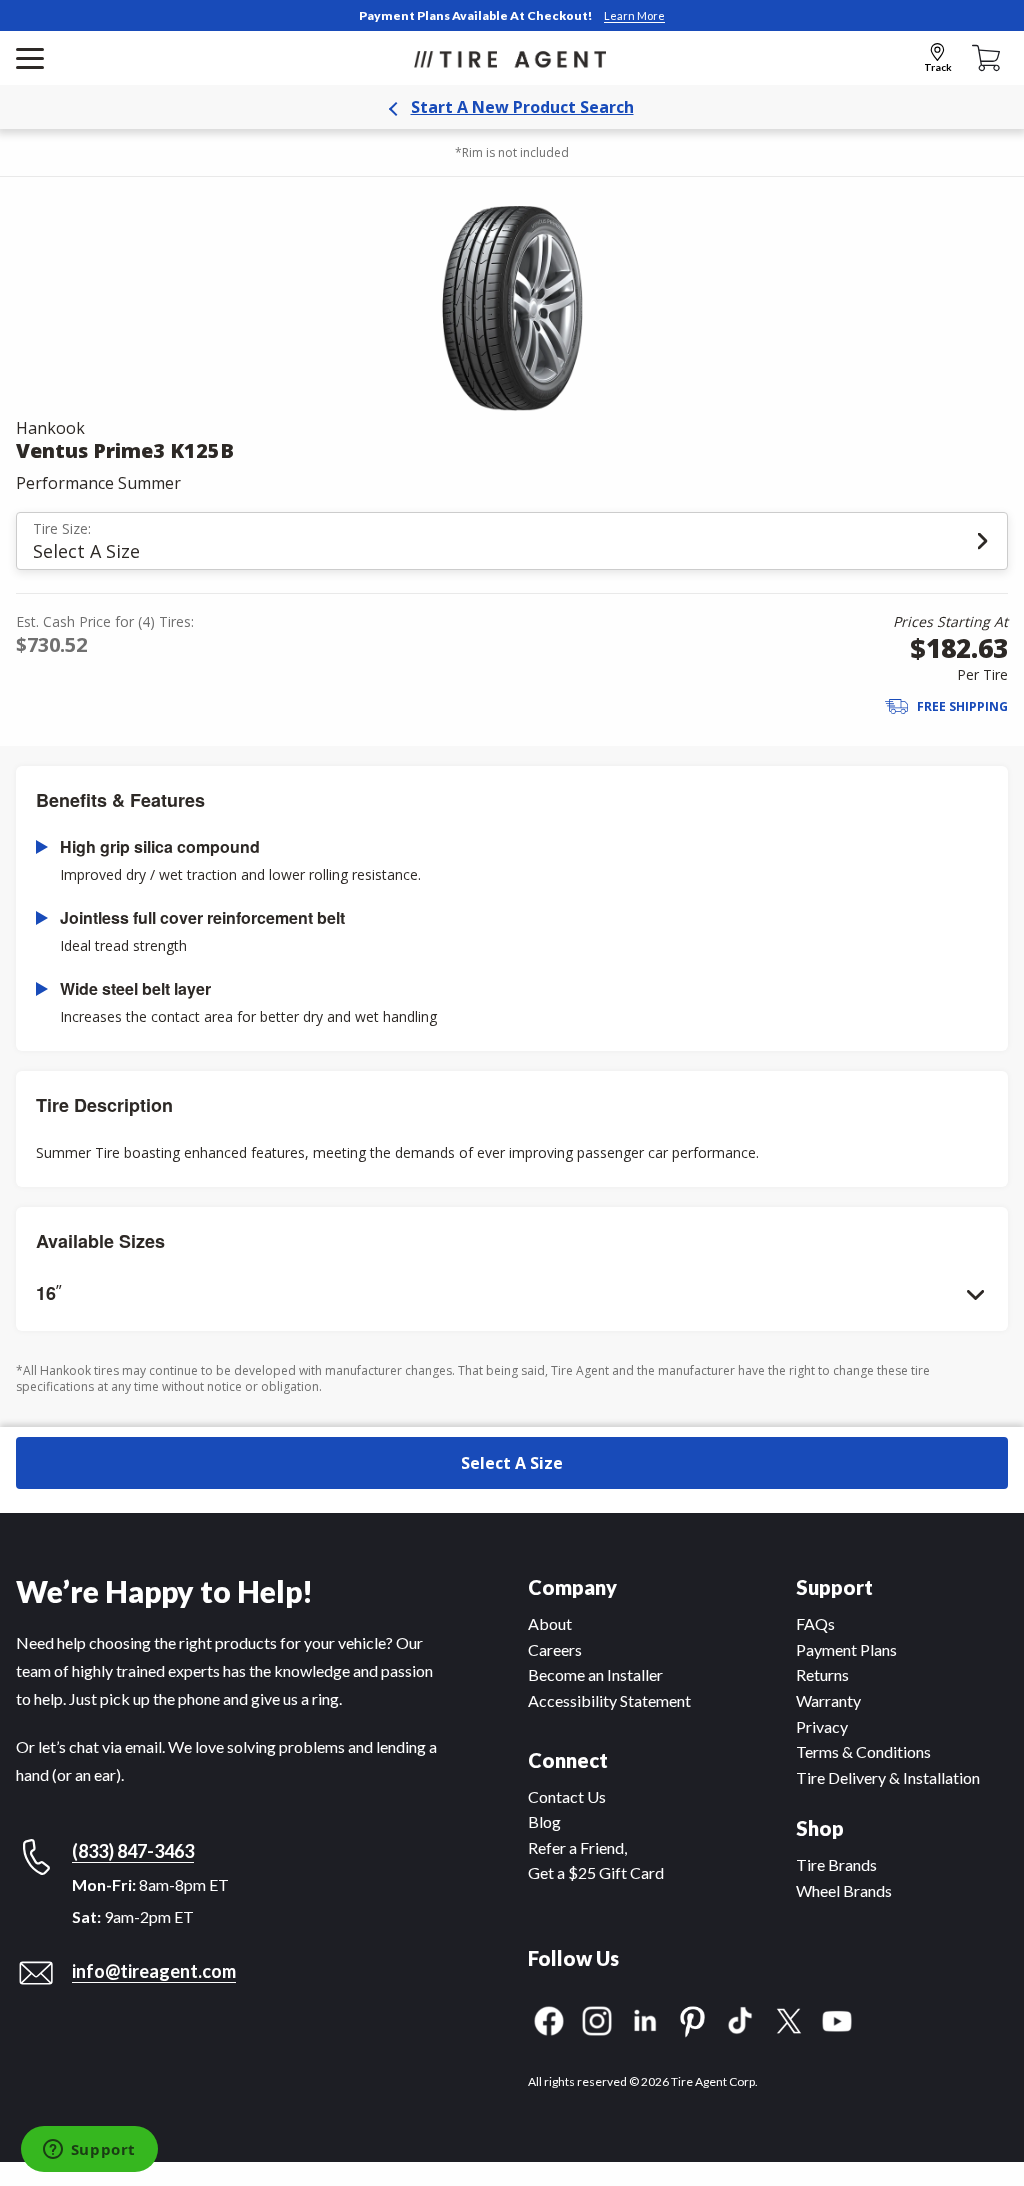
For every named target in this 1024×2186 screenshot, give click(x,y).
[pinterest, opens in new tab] (693, 2018)
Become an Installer (595, 1674)
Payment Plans (846, 1649)
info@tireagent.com (154, 1971)
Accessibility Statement (609, 1700)
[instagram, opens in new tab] (597, 2018)
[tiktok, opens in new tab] (741, 2018)
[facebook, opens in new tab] (549, 2018)
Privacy (822, 1726)
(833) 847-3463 (133, 1851)
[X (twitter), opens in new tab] (789, 2018)
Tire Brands (836, 1864)
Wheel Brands (844, 1890)
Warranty (828, 1700)
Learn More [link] (634, 15)
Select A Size (512, 1463)
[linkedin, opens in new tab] (645, 2018)
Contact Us (567, 1796)
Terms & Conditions (863, 1751)
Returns (822, 1674)
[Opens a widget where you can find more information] (89, 2151)
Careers (555, 1649)
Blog (544, 1821)
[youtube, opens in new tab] (837, 2018)
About (550, 1623)
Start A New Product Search (522, 107)
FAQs (815, 1623)
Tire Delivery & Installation (888, 1777)
